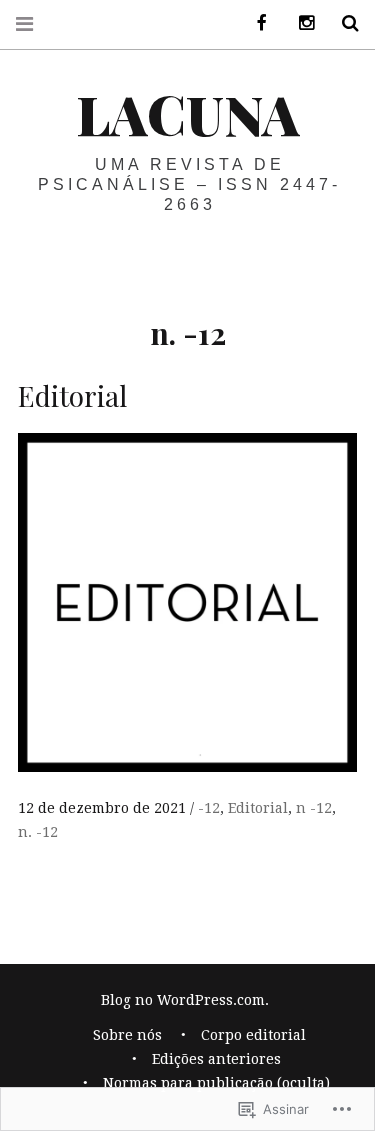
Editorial (258, 808)
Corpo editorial (253, 1035)
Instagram (299, 23)
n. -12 (38, 832)
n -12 (314, 808)
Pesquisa (343, 23)
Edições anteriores (216, 1059)
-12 (209, 808)
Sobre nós (127, 1035)
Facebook (255, 23)
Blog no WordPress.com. (185, 1000)
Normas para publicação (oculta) (216, 1083)
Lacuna (188, 114)
